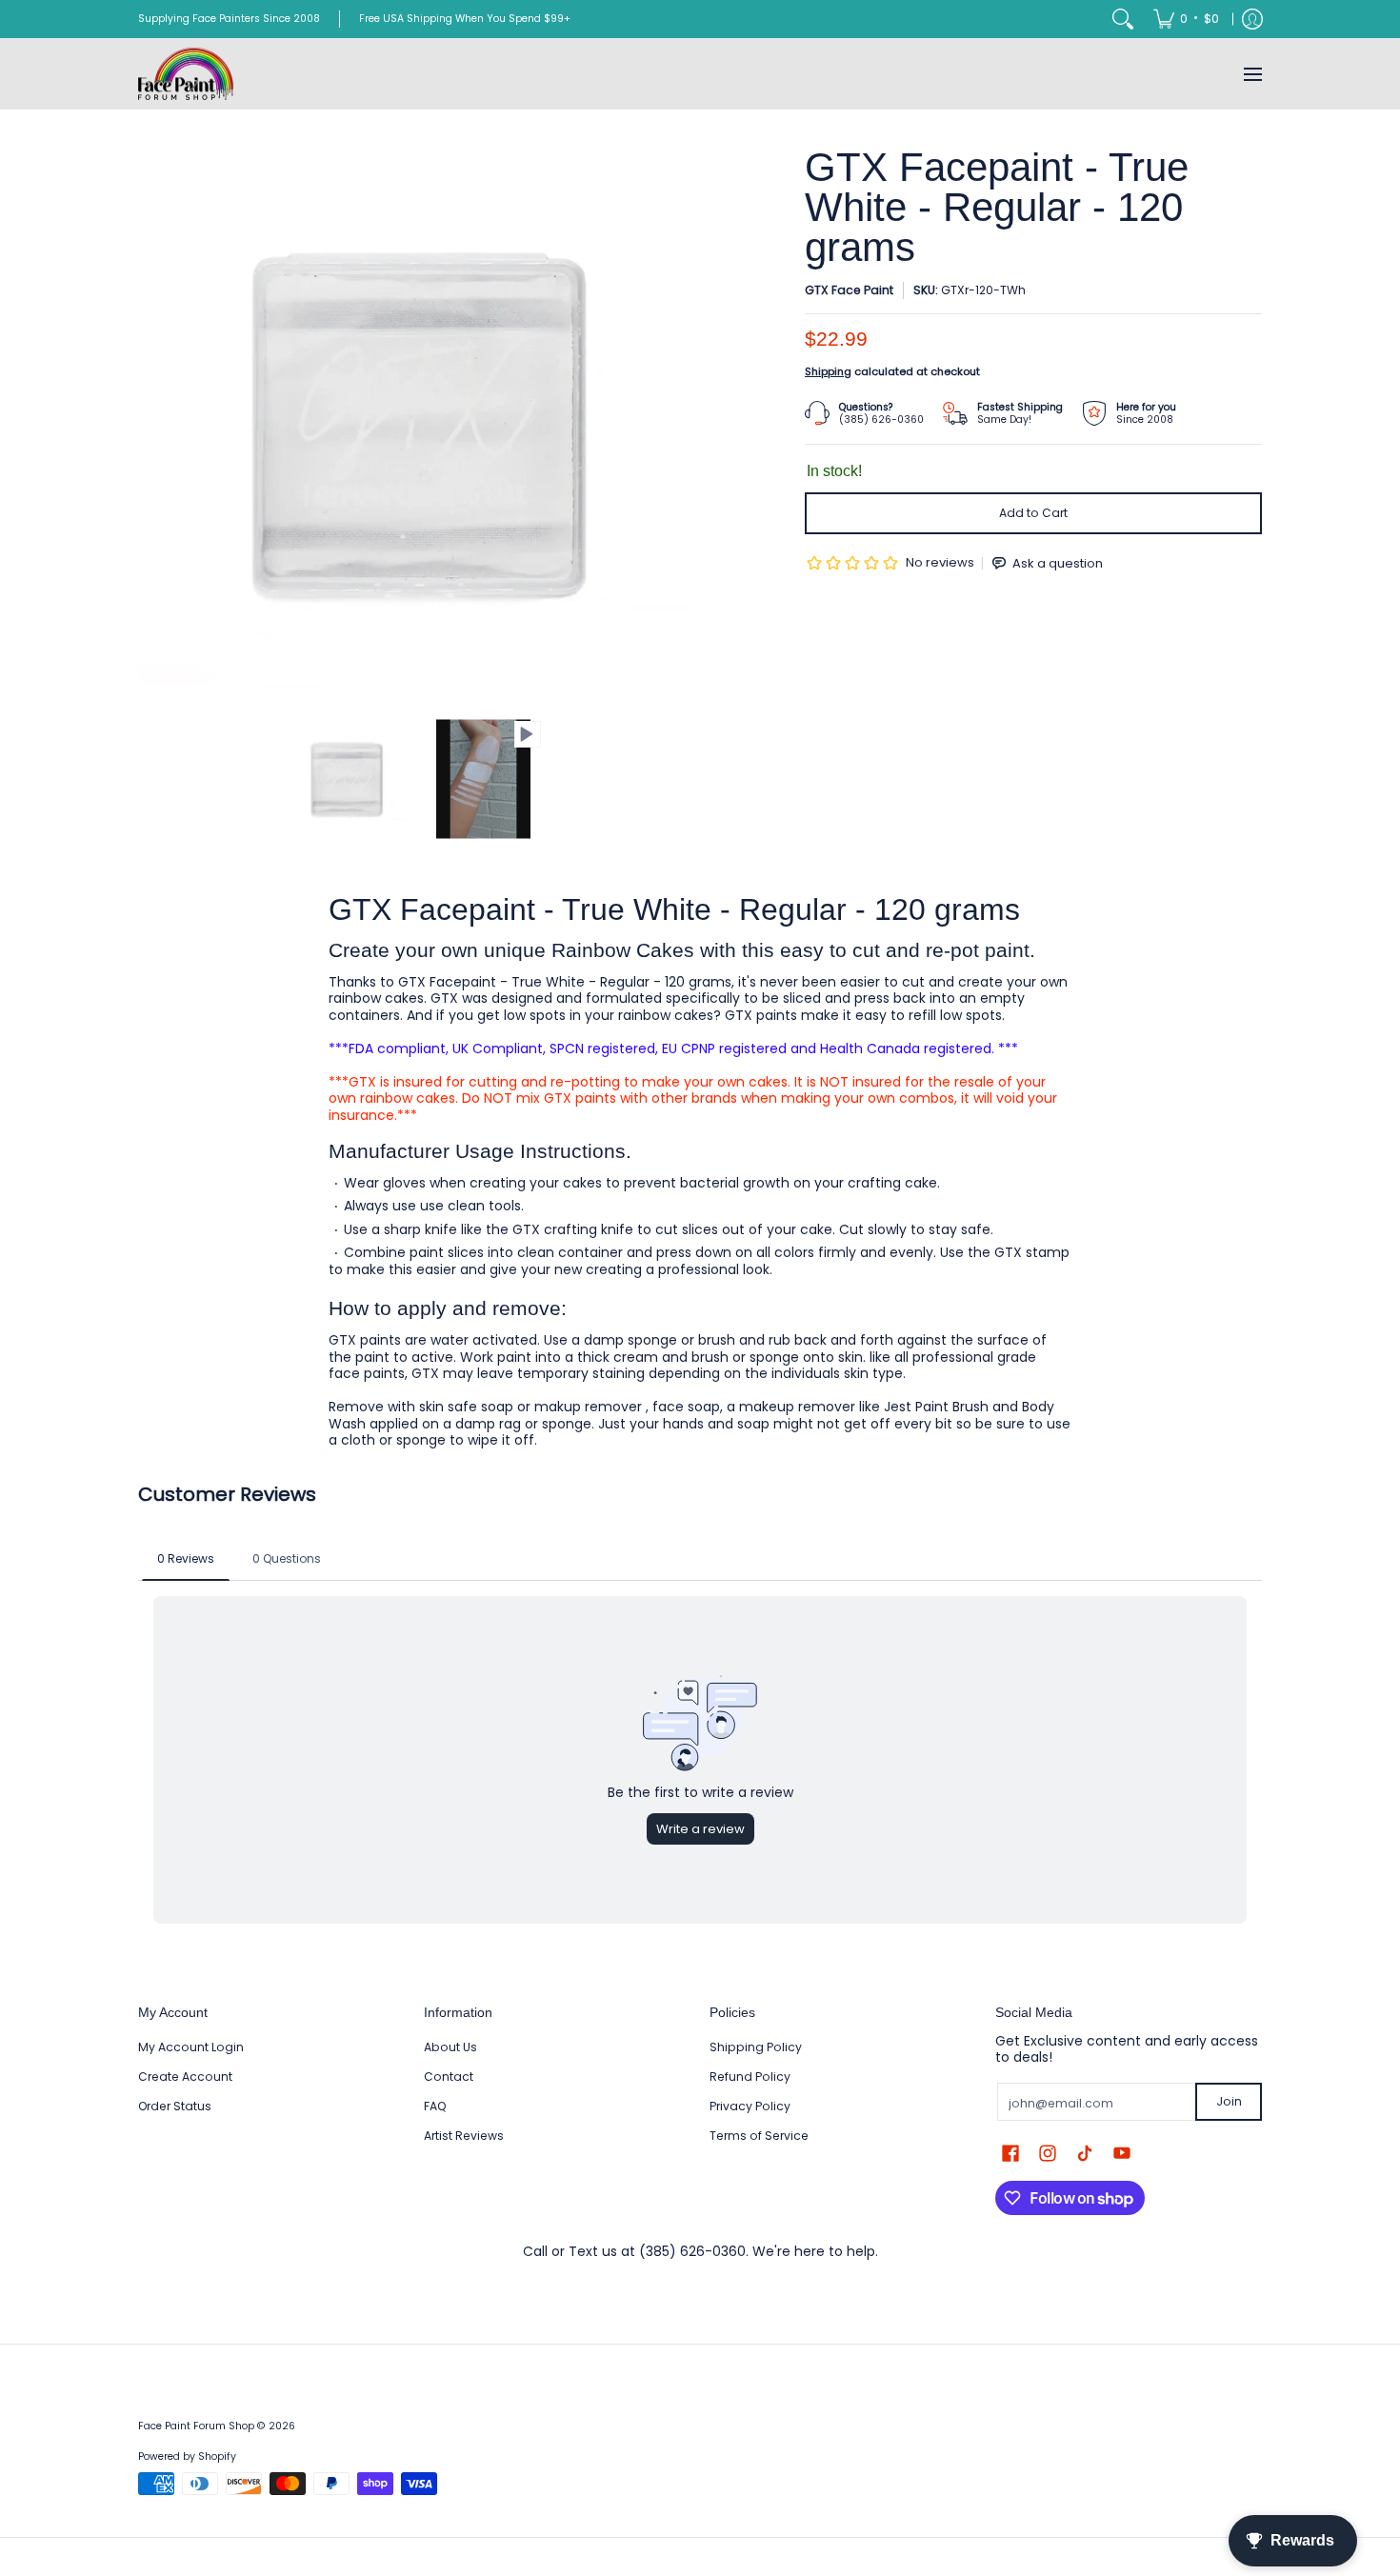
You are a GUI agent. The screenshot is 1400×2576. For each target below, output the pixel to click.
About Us (450, 2047)
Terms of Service (759, 2136)
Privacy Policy (750, 2106)
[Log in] (1252, 19)
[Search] (1123, 19)
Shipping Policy (756, 2047)
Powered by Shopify (187, 2456)
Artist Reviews (464, 2136)
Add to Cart (1033, 513)
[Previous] (151, 424)
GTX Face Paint (849, 290)
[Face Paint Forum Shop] (186, 74)
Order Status (175, 2106)
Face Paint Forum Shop (196, 2426)
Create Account (185, 2077)
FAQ (435, 2106)
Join (1229, 2101)
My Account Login (191, 2047)
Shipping (828, 371)
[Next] (677, 424)
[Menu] (1252, 74)
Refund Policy (750, 2077)
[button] (1010, 2153)
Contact (449, 2077)
